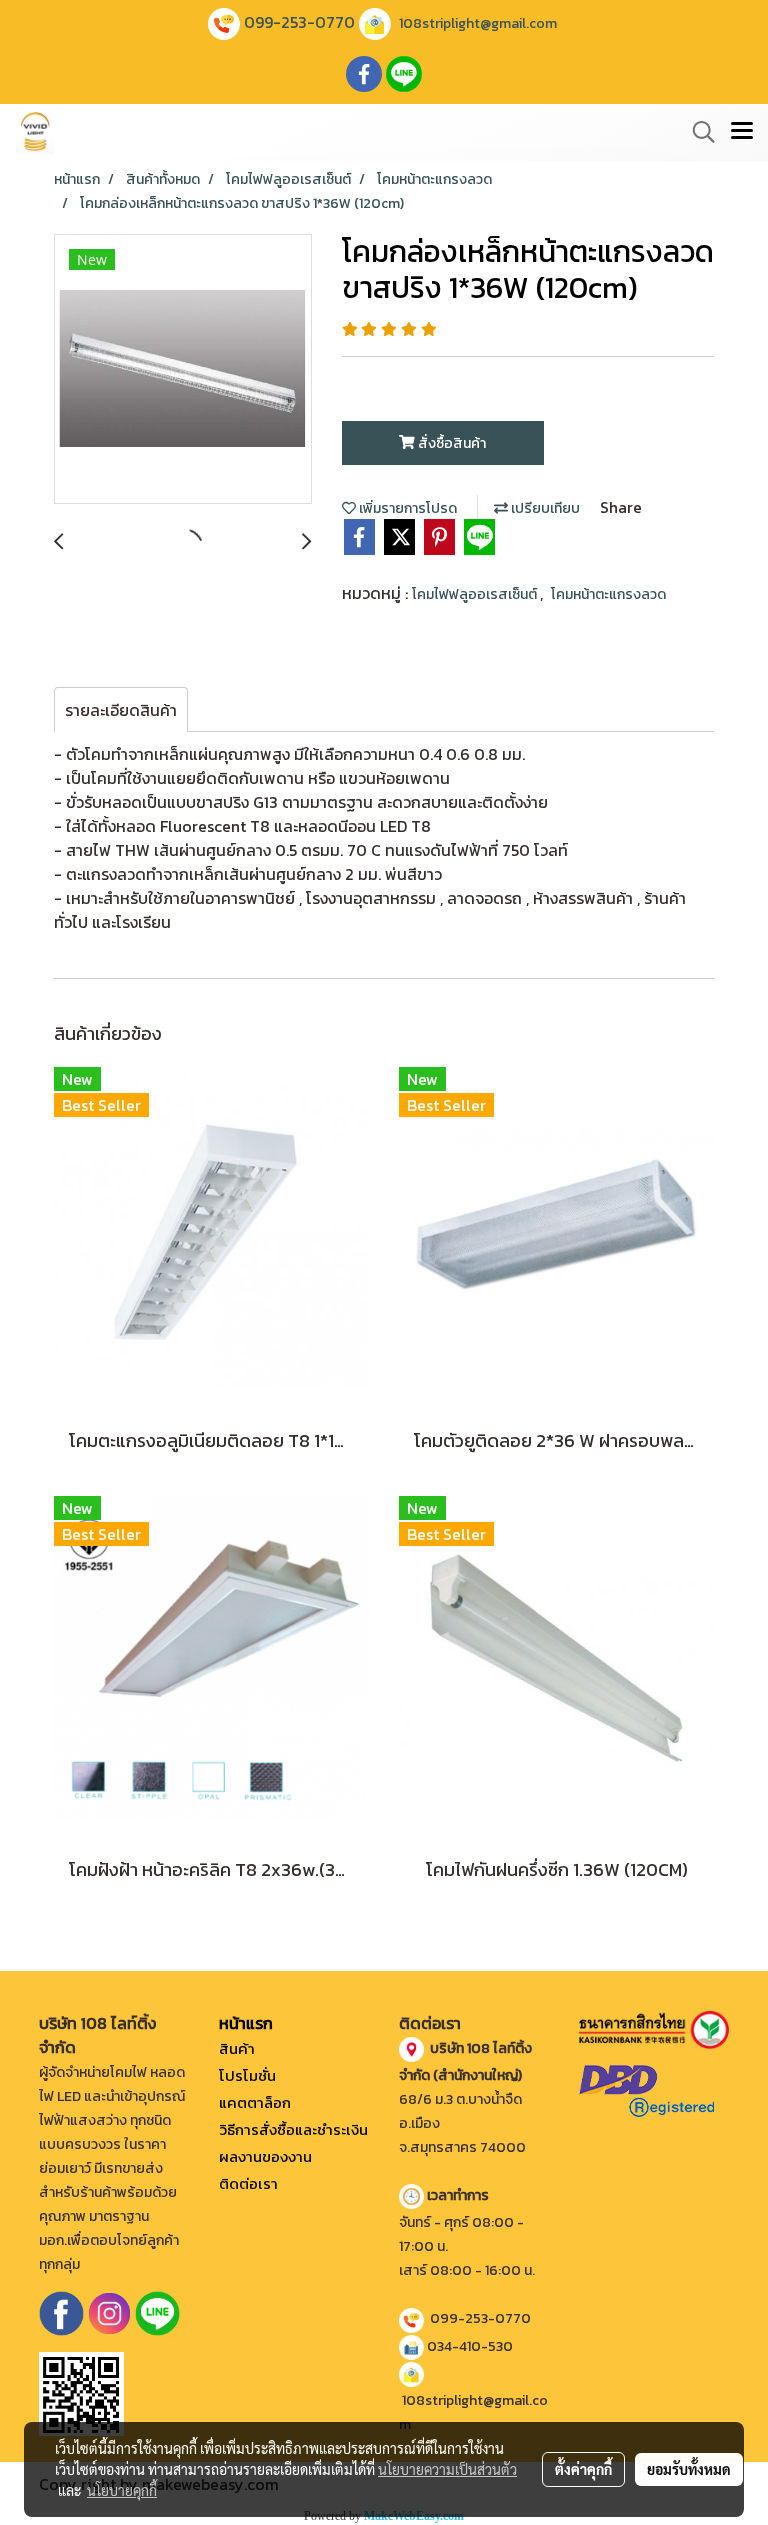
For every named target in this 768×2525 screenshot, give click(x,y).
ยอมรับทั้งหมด (689, 2469)
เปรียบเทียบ (544, 508)
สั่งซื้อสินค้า (450, 443)
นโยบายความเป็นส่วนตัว (447, 2469)
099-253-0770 (299, 22)
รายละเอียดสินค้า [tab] (121, 710)
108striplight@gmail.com (478, 23)
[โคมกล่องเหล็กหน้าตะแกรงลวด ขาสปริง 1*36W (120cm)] (183, 370)
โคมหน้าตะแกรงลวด (608, 594)
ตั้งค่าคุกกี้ (583, 2469)
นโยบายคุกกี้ (122, 2490)
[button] (697, 132)
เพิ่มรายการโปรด (406, 508)
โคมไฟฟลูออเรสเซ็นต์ (476, 594)
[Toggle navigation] (742, 132)
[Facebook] (61, 2312)
